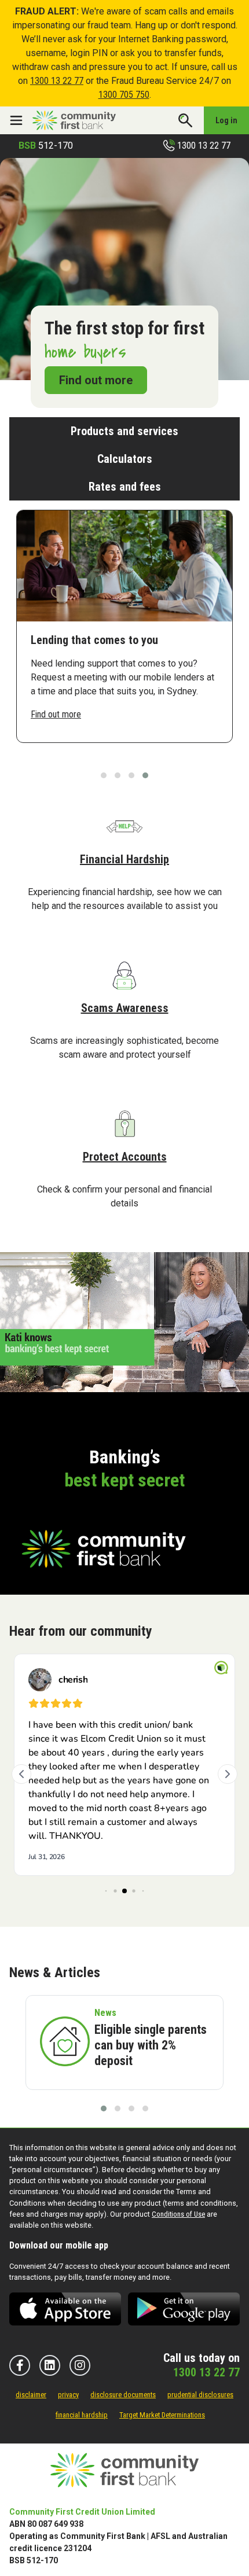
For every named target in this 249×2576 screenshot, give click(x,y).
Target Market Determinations (162, 2415)
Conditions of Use (178, 2214)
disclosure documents (123, 2395)
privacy (68, 2395)
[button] (104, 775)
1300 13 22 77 (57, 81)
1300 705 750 (124, 95)
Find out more (96, 380)
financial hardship (82, 2415)
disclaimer (31, 2395)
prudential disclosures (200, 2395)
